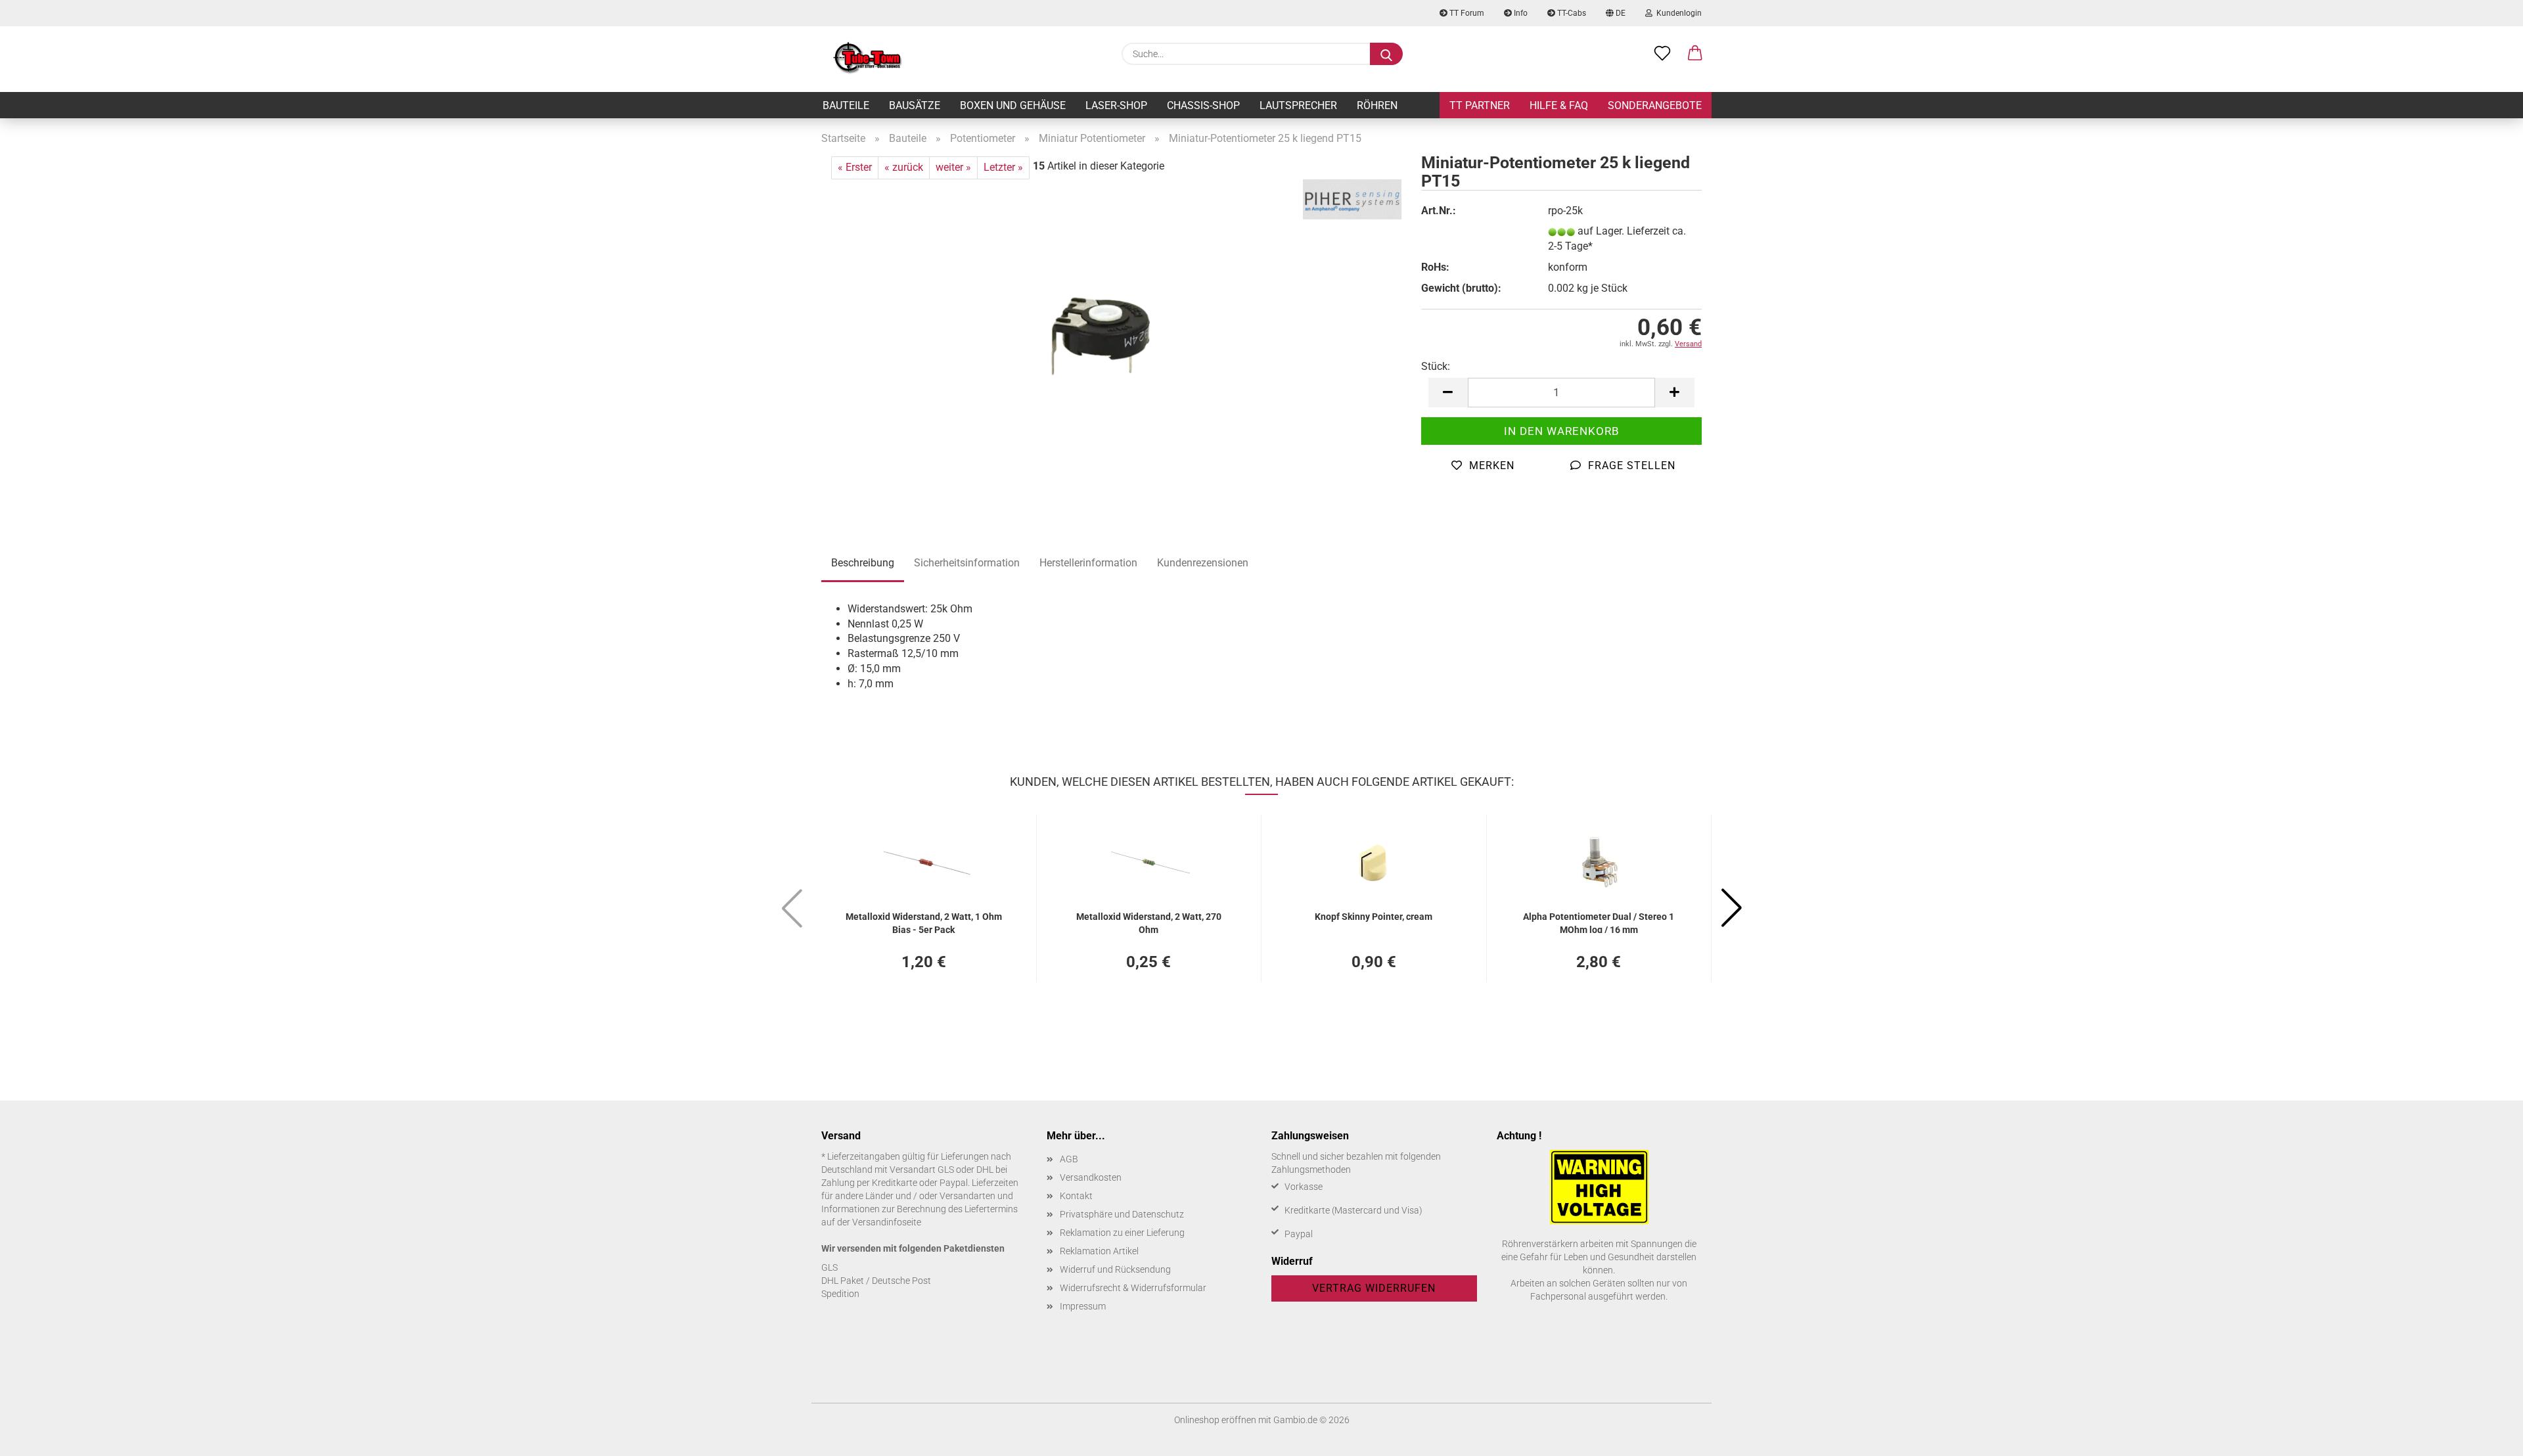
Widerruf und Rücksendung (1115, 1269)
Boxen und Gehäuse (1013, 105)
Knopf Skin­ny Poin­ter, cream (1374, 917)
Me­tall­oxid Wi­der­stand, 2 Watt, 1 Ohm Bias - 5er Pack (924, 922)
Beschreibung (863, 563)
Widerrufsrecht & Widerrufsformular (1133, 1288)
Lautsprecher (1298, 105)
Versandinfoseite (887, 1222)
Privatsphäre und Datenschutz (1122, 1214)
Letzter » (1003, 167)
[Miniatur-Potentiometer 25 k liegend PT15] (1111, 343)
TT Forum (1466, 13)
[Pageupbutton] (2487, 1436)
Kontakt (1076, 1196)
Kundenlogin (1677, 13)
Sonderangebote (1655, 105)
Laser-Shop (1116, 105)
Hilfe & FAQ (1559, 105)
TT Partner (1480, 105)
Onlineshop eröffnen (1215, 1420)
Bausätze (915, 105)
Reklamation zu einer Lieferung (1122, 1233)
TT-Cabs (1571, 13)
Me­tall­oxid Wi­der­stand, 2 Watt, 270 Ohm (1149, 922)
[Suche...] (1386, 54)
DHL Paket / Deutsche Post (876, 1281)
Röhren (1377, 105)
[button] (1695, 54)
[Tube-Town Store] (868, 59)
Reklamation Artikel (1099, 1251)
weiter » (953, 167)
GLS (830, 1267)
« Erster (855, 167)
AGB (1069, 1159)
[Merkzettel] (1662, 54)
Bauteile (846, 105)
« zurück (904, 167)
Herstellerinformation (1088, 563)
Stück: (1436, 366)
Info (1520, 13)
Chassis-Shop (1203, 105)
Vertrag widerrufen (1374, 1288)
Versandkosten (1091, 1177)
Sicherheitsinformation (967, 563)
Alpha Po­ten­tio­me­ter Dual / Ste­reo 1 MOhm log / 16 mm (1599, 922)
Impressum (1083, 1306)
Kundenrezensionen (1203, 563)
